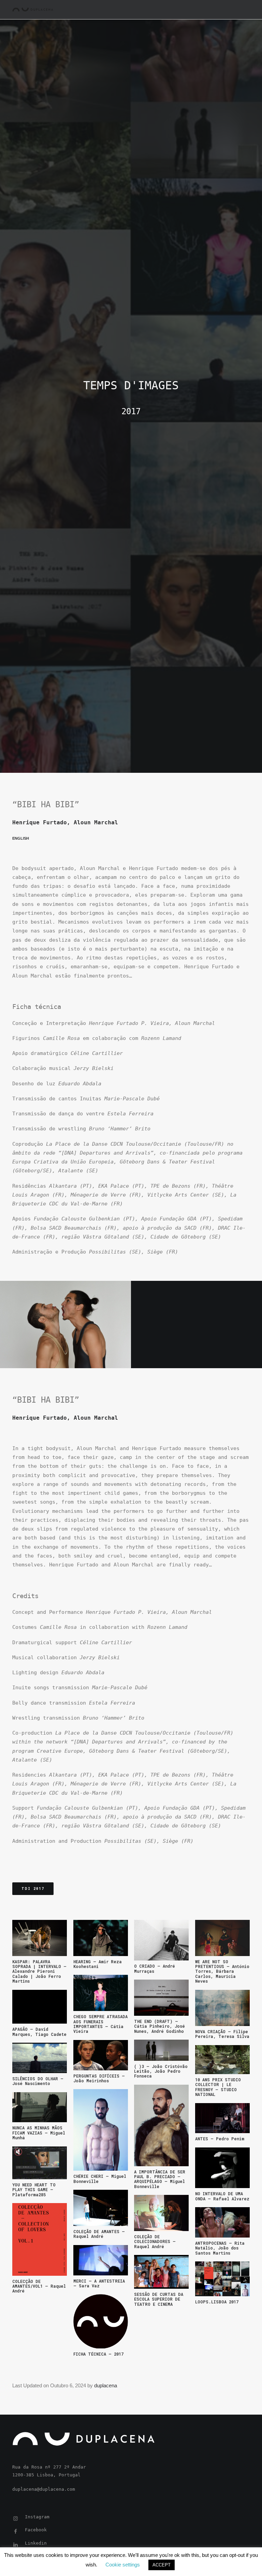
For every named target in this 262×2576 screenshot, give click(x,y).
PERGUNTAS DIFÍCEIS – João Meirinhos (99, 2078)
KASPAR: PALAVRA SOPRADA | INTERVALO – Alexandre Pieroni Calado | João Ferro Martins (39, 1971)
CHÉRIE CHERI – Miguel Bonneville (100, 2179)
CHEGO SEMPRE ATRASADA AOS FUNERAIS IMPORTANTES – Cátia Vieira (100, 2024)
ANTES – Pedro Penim (220, 2139)
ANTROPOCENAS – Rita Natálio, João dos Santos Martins (220, 2248)
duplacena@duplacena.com (44, 2489)
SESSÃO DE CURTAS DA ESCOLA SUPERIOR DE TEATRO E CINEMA (159, 2299)
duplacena (106, 2385)
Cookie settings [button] (123, 2565)
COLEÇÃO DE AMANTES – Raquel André (99, 2234)
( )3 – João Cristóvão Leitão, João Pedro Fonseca (161, 2071)
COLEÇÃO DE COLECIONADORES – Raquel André (155, 2241)
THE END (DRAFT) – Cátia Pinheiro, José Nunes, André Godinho (159, 2026)
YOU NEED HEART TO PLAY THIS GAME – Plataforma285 (34, 2190)
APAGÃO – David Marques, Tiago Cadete (39, 2031)
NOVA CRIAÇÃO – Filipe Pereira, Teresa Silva (222, 2034)
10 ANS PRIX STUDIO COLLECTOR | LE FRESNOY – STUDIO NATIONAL (218, 2087)
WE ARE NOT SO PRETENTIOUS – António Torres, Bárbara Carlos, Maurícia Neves (222, 1971)
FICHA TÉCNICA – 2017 (98, 2354)
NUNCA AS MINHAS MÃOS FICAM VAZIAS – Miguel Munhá (39, 2133)
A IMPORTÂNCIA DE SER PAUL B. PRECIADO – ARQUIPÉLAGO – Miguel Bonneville (160, 2179)
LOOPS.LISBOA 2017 (217, 2302)
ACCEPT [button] (162, 2565)
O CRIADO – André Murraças (155, 1968)
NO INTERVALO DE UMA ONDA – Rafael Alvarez (222, 2196)
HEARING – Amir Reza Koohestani (98, 1964)
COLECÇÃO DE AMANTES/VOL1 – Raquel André (39, 2286)
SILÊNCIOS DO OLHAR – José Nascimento (38, 2081)
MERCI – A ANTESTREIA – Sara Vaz (99, 2283)
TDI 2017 (33, 1889)
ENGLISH (21, 838)
